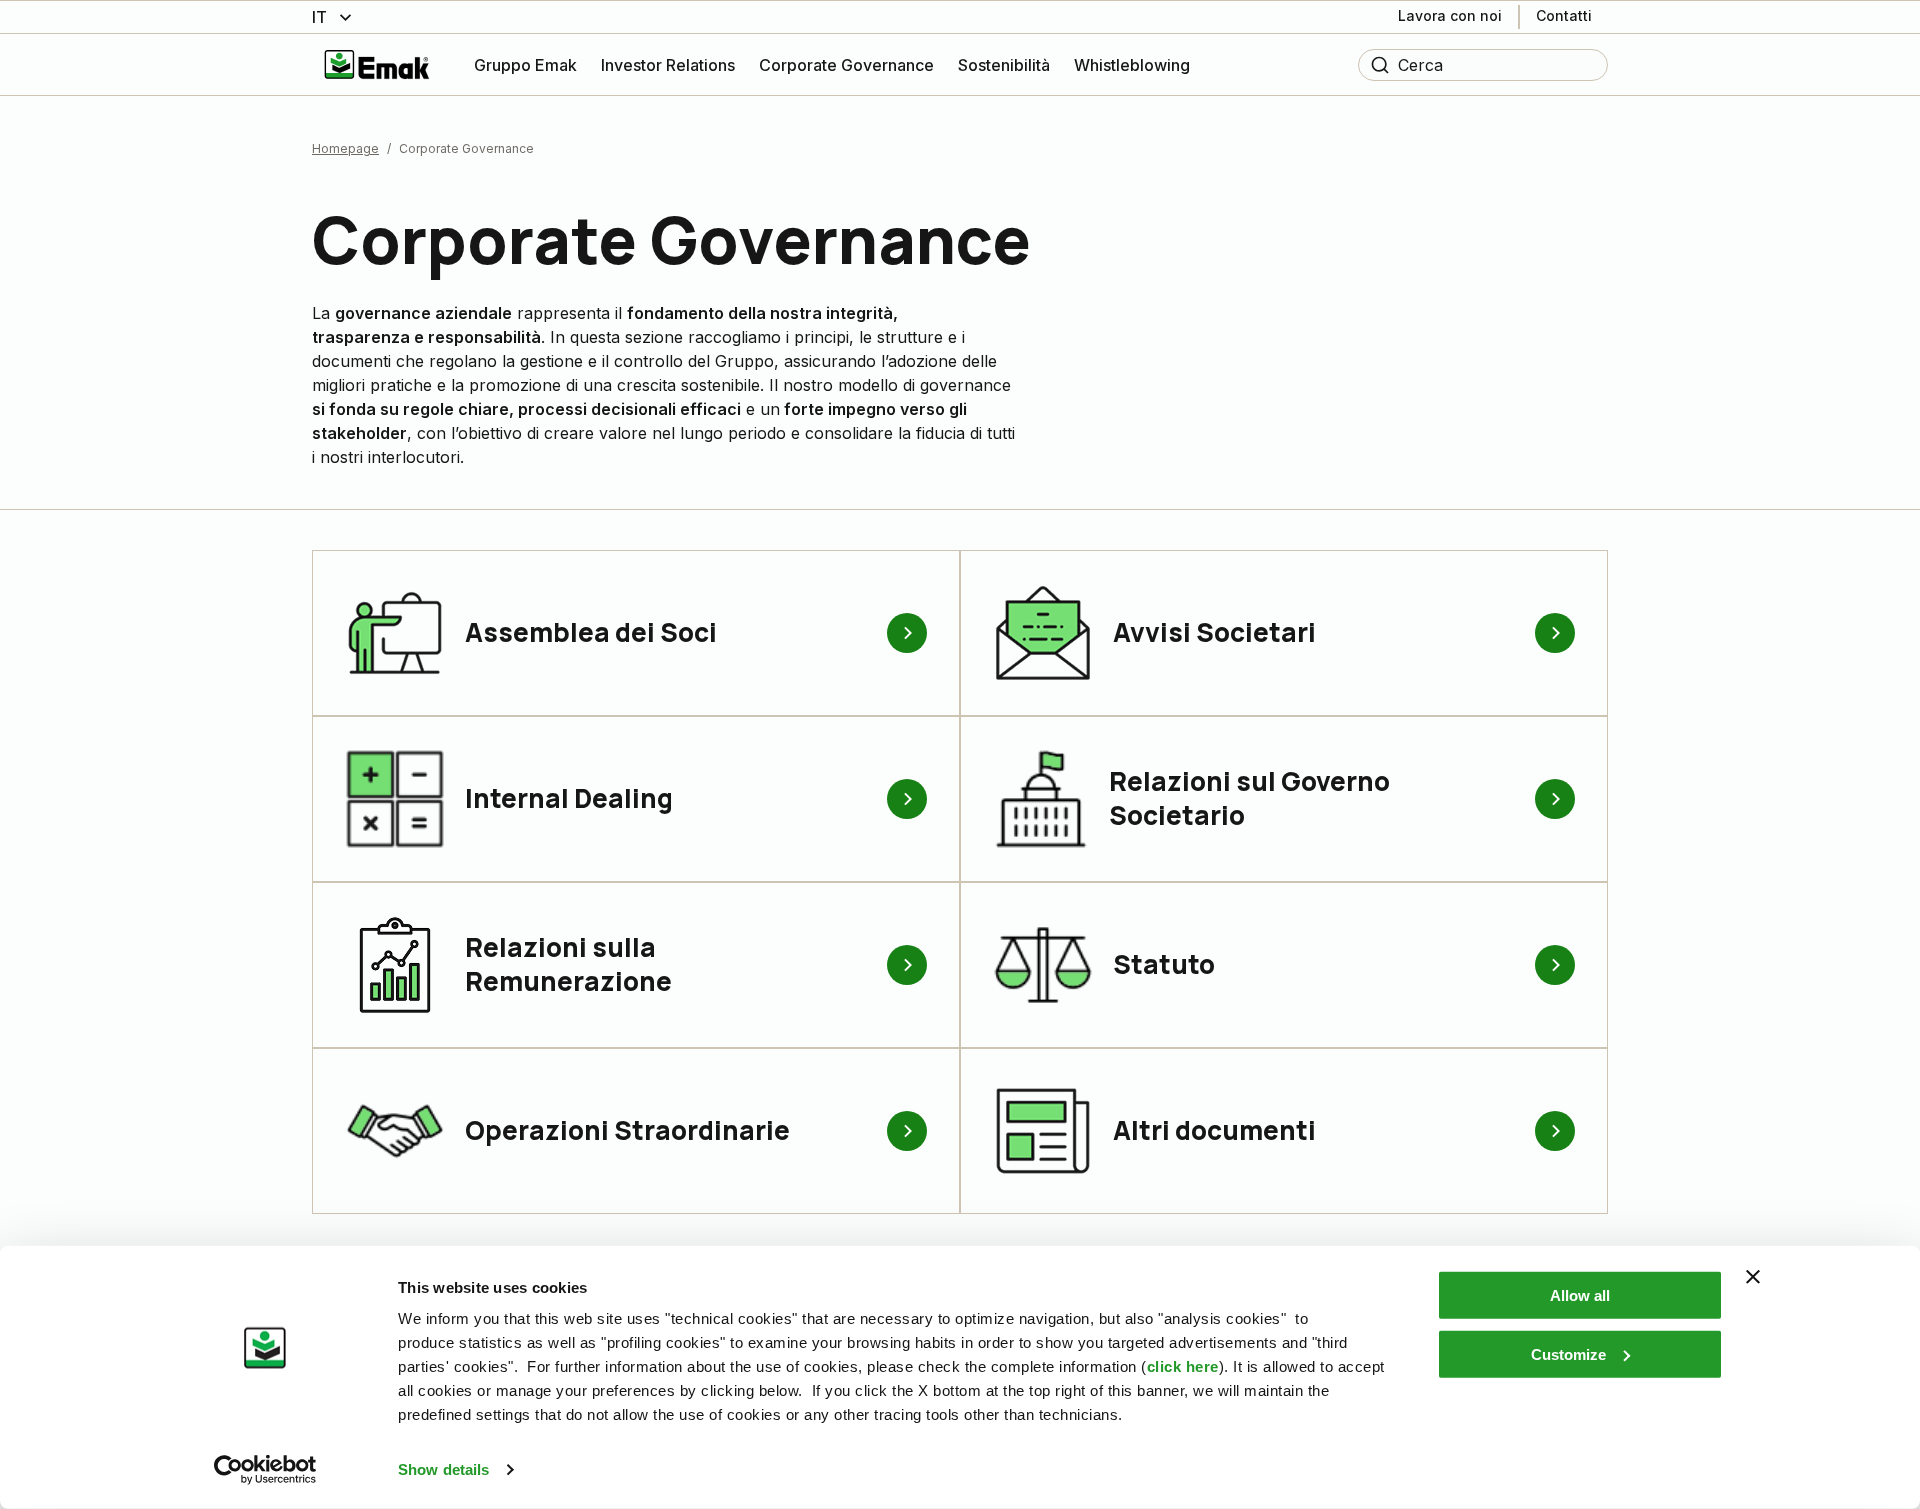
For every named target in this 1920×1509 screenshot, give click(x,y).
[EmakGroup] (377, 64)
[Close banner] (1753, 1277)
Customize (1568, 1353)
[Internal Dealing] (907, 799)
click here (1183, 1366)
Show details (443, 1469)
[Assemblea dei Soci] (907, 633)
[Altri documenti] (1555, 1131)
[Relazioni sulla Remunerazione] (907, 965)
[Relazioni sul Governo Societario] (1555, 799)
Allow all (1580, 1295)
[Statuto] (1555, 965)
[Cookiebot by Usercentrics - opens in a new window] (265, 1470)
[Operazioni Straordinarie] (907, 1131)
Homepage (345, 148)
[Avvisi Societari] (1555, 633)
